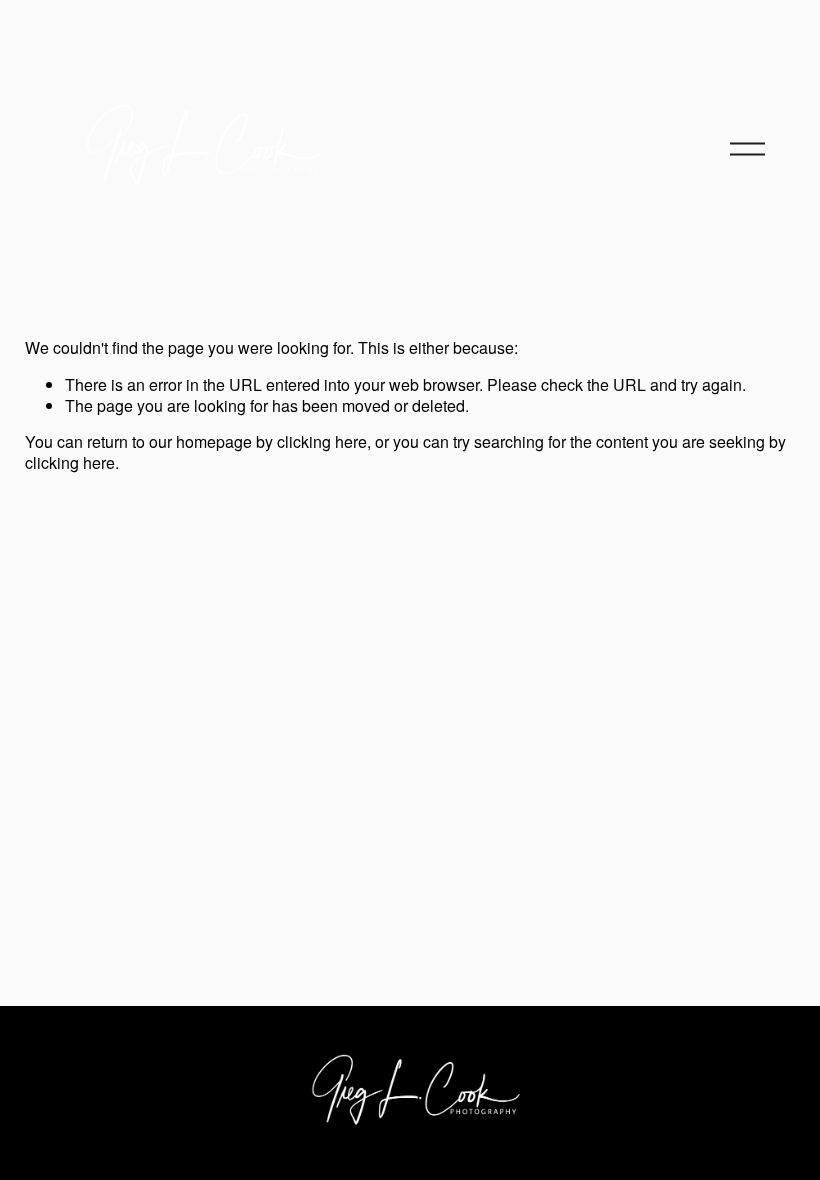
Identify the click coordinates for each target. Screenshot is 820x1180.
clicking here (322, 441)
